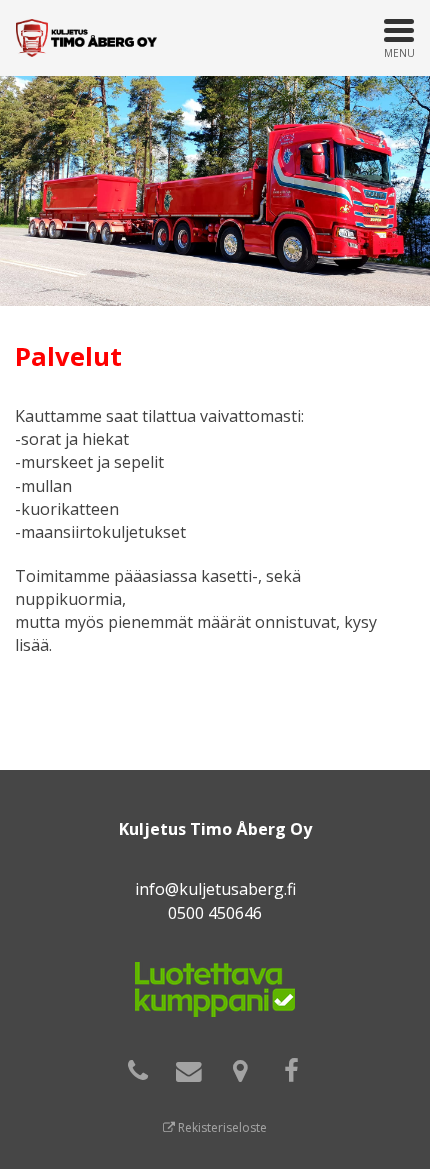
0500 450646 (215, 913)
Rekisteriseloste (221, 1127)
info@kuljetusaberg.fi (215, 889)
